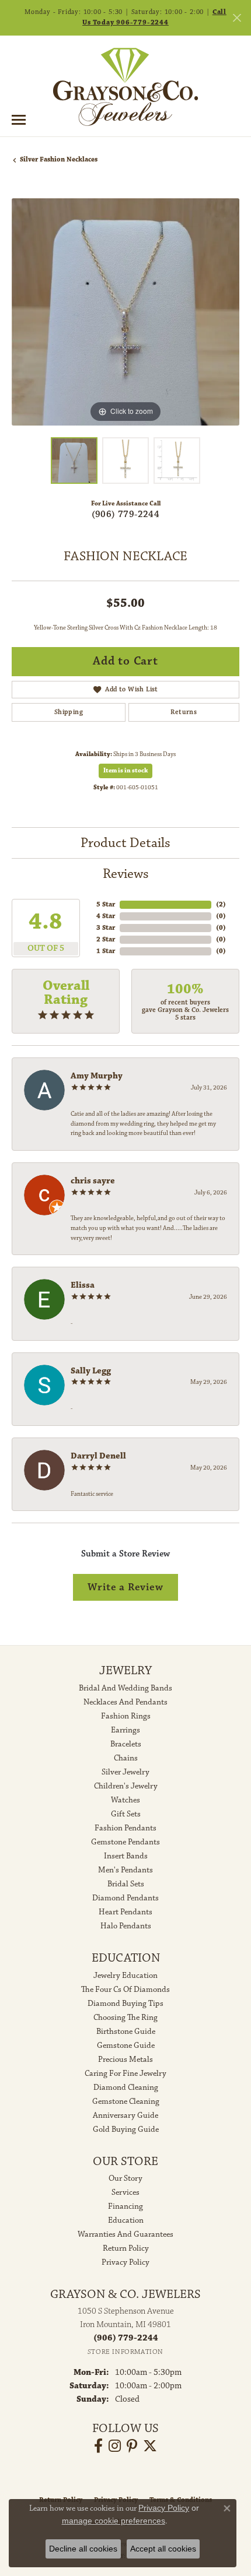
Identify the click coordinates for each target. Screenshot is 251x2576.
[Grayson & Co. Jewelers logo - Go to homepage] (125, 87)
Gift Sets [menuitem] (126, 1814)
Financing (125, 2206)
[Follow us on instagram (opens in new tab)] (115, 2446)
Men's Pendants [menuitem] (125, 1870)
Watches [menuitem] (125, 1800)
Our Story (125, 2178)
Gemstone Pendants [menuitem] (125, 1842)
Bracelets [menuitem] (126, 1744)
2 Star (106, 939)
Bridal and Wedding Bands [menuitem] (125, 1688)
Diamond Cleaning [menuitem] (126, 2087)
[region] (125, 312)
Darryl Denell (98, 1456)
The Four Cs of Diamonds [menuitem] (125, 1990)
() (221, 904)
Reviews (126, 874)
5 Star (106, 904)
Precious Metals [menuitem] (125, 2060)
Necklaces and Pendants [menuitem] (125, 1702)
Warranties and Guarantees (125, 2234)
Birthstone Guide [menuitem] (126, 2032)
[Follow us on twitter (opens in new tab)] (150, 2446)
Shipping (69, 712)
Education (126, 2220)
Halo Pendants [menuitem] (126, 1926)
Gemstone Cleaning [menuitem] (126, 2101)
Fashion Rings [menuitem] (126, 1716)
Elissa (83, 1285)
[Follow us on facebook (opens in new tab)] (98, 2446)
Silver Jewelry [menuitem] (125, 1772)
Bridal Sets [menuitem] (126, 1884)
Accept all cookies (163, 2549)
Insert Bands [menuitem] (126, 1856)
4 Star (106, 916)
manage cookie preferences (114, 2521)
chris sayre (93, 1181)
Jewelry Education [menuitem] (125, 1976)
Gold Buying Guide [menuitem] (126, 2129)
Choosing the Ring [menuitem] (125, 2018)
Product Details (125, 843)
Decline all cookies (83, 2549)
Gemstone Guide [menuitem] (126, 2046)
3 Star (106, 928)
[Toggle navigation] (19, 120)
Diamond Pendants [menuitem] (125, 1898)
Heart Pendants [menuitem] (125, 1912)
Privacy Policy (125, 2262)
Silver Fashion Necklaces (59, 159)
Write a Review (125, 1587)
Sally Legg (91, 1371)
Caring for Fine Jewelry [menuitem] (125, 2074)
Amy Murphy (97, 1076)
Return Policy (126, 2248)
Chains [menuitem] (126, 1758)
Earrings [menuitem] (125, 1730)
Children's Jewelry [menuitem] (126, 1786)
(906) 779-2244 (126, 514)
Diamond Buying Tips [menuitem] (125, 2004)
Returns (184, 712)
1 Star (106, 951)
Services (125, 2192)
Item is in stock (125, 771)
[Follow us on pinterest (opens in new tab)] (132, 2446)
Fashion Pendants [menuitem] (125, 1828)
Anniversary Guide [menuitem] (125, 2115)
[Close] (237, 18)
